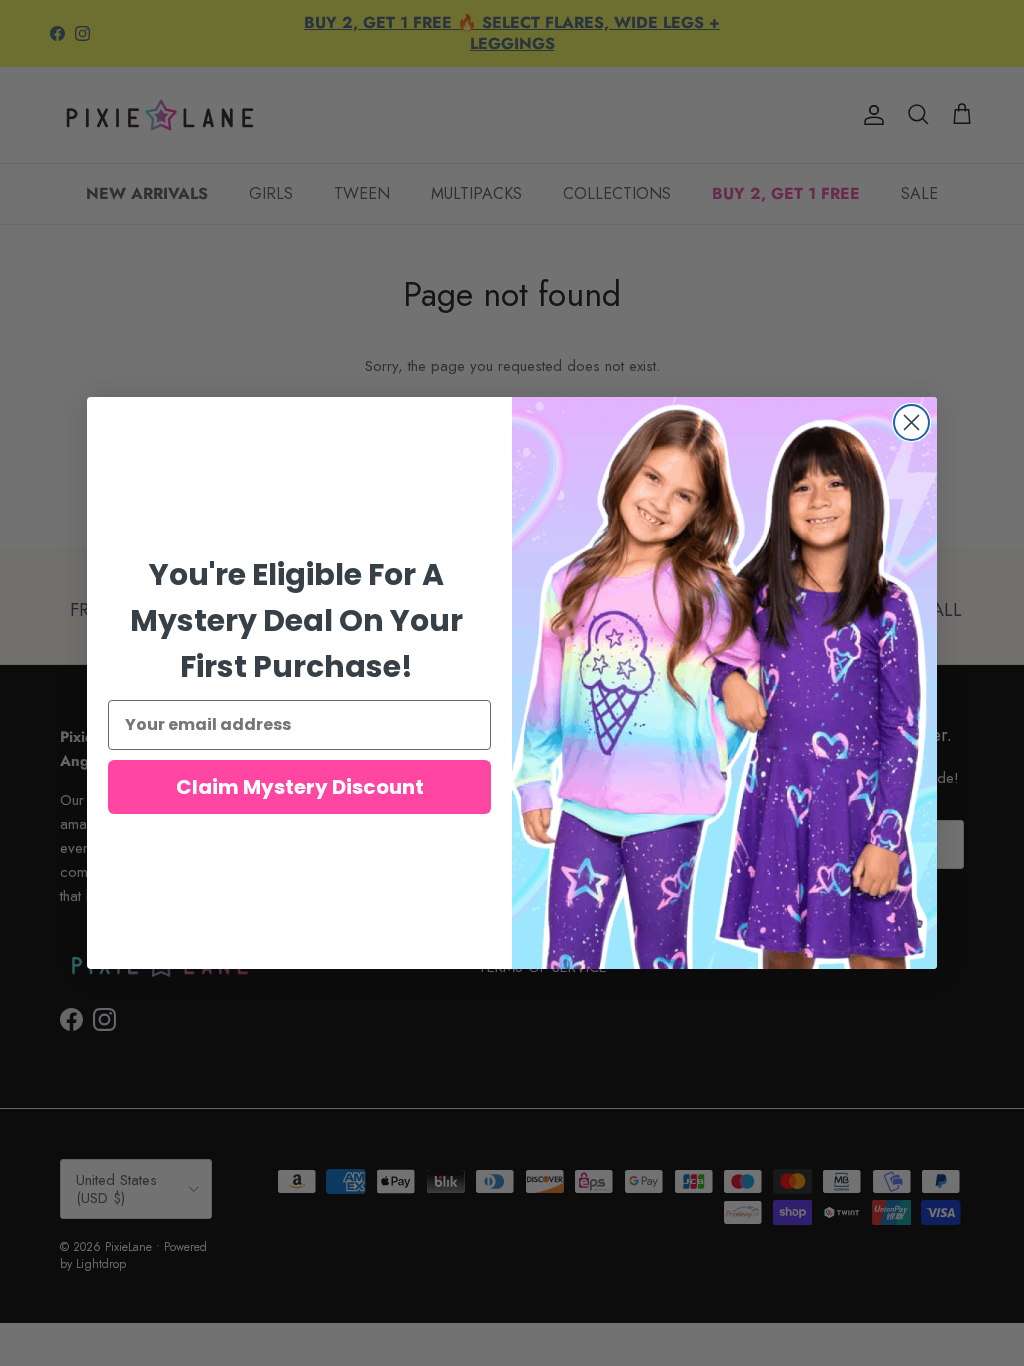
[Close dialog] (911, 422)
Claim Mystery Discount (300, 787)
